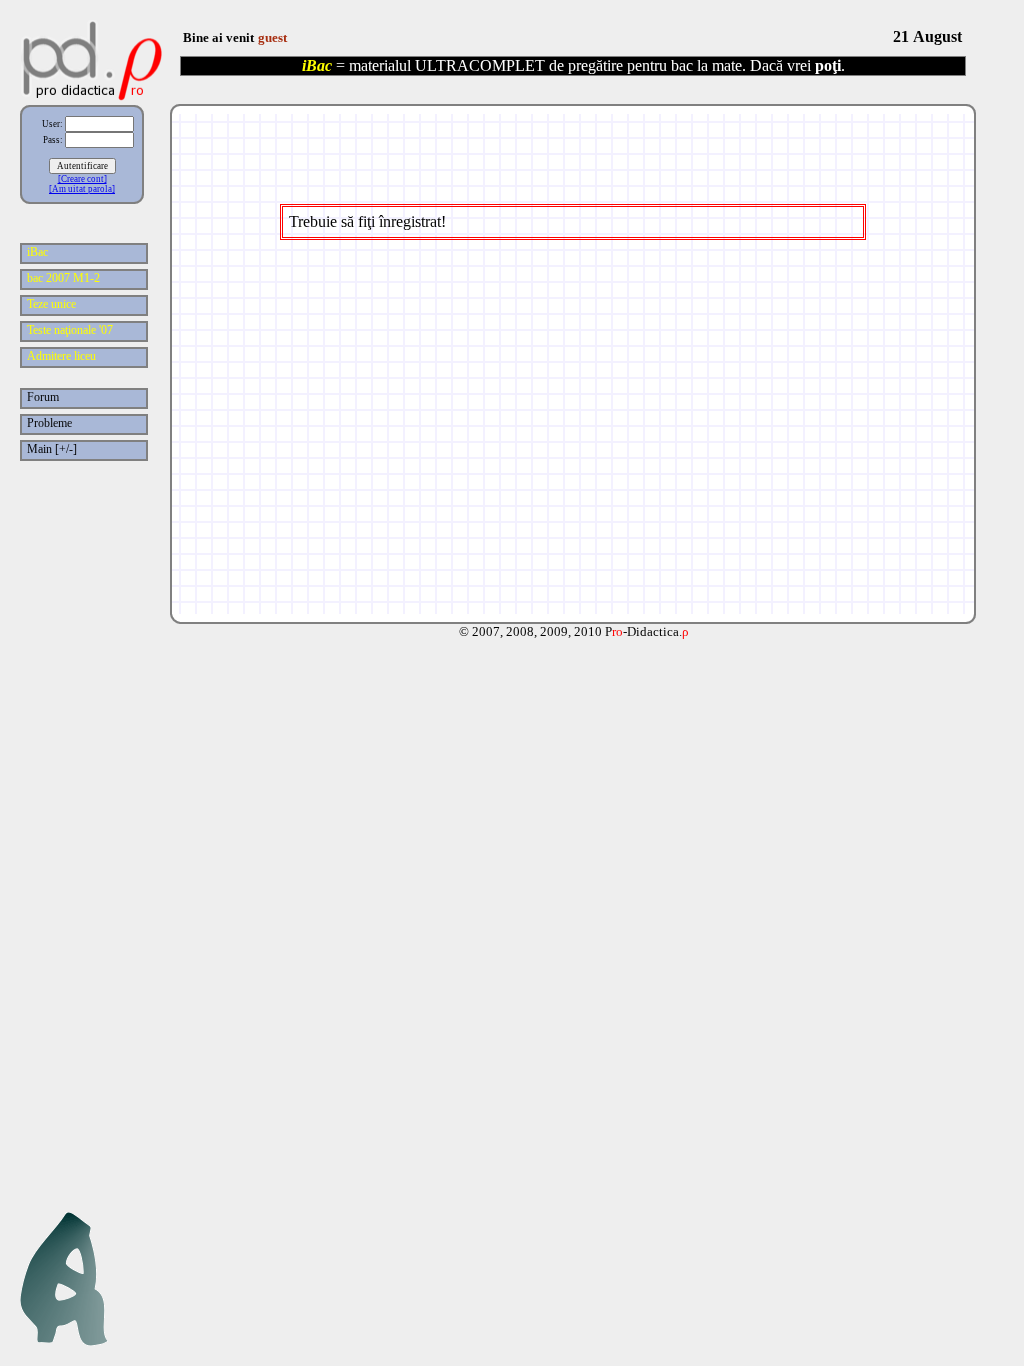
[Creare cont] (82, 179)
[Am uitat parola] (82, 189)
